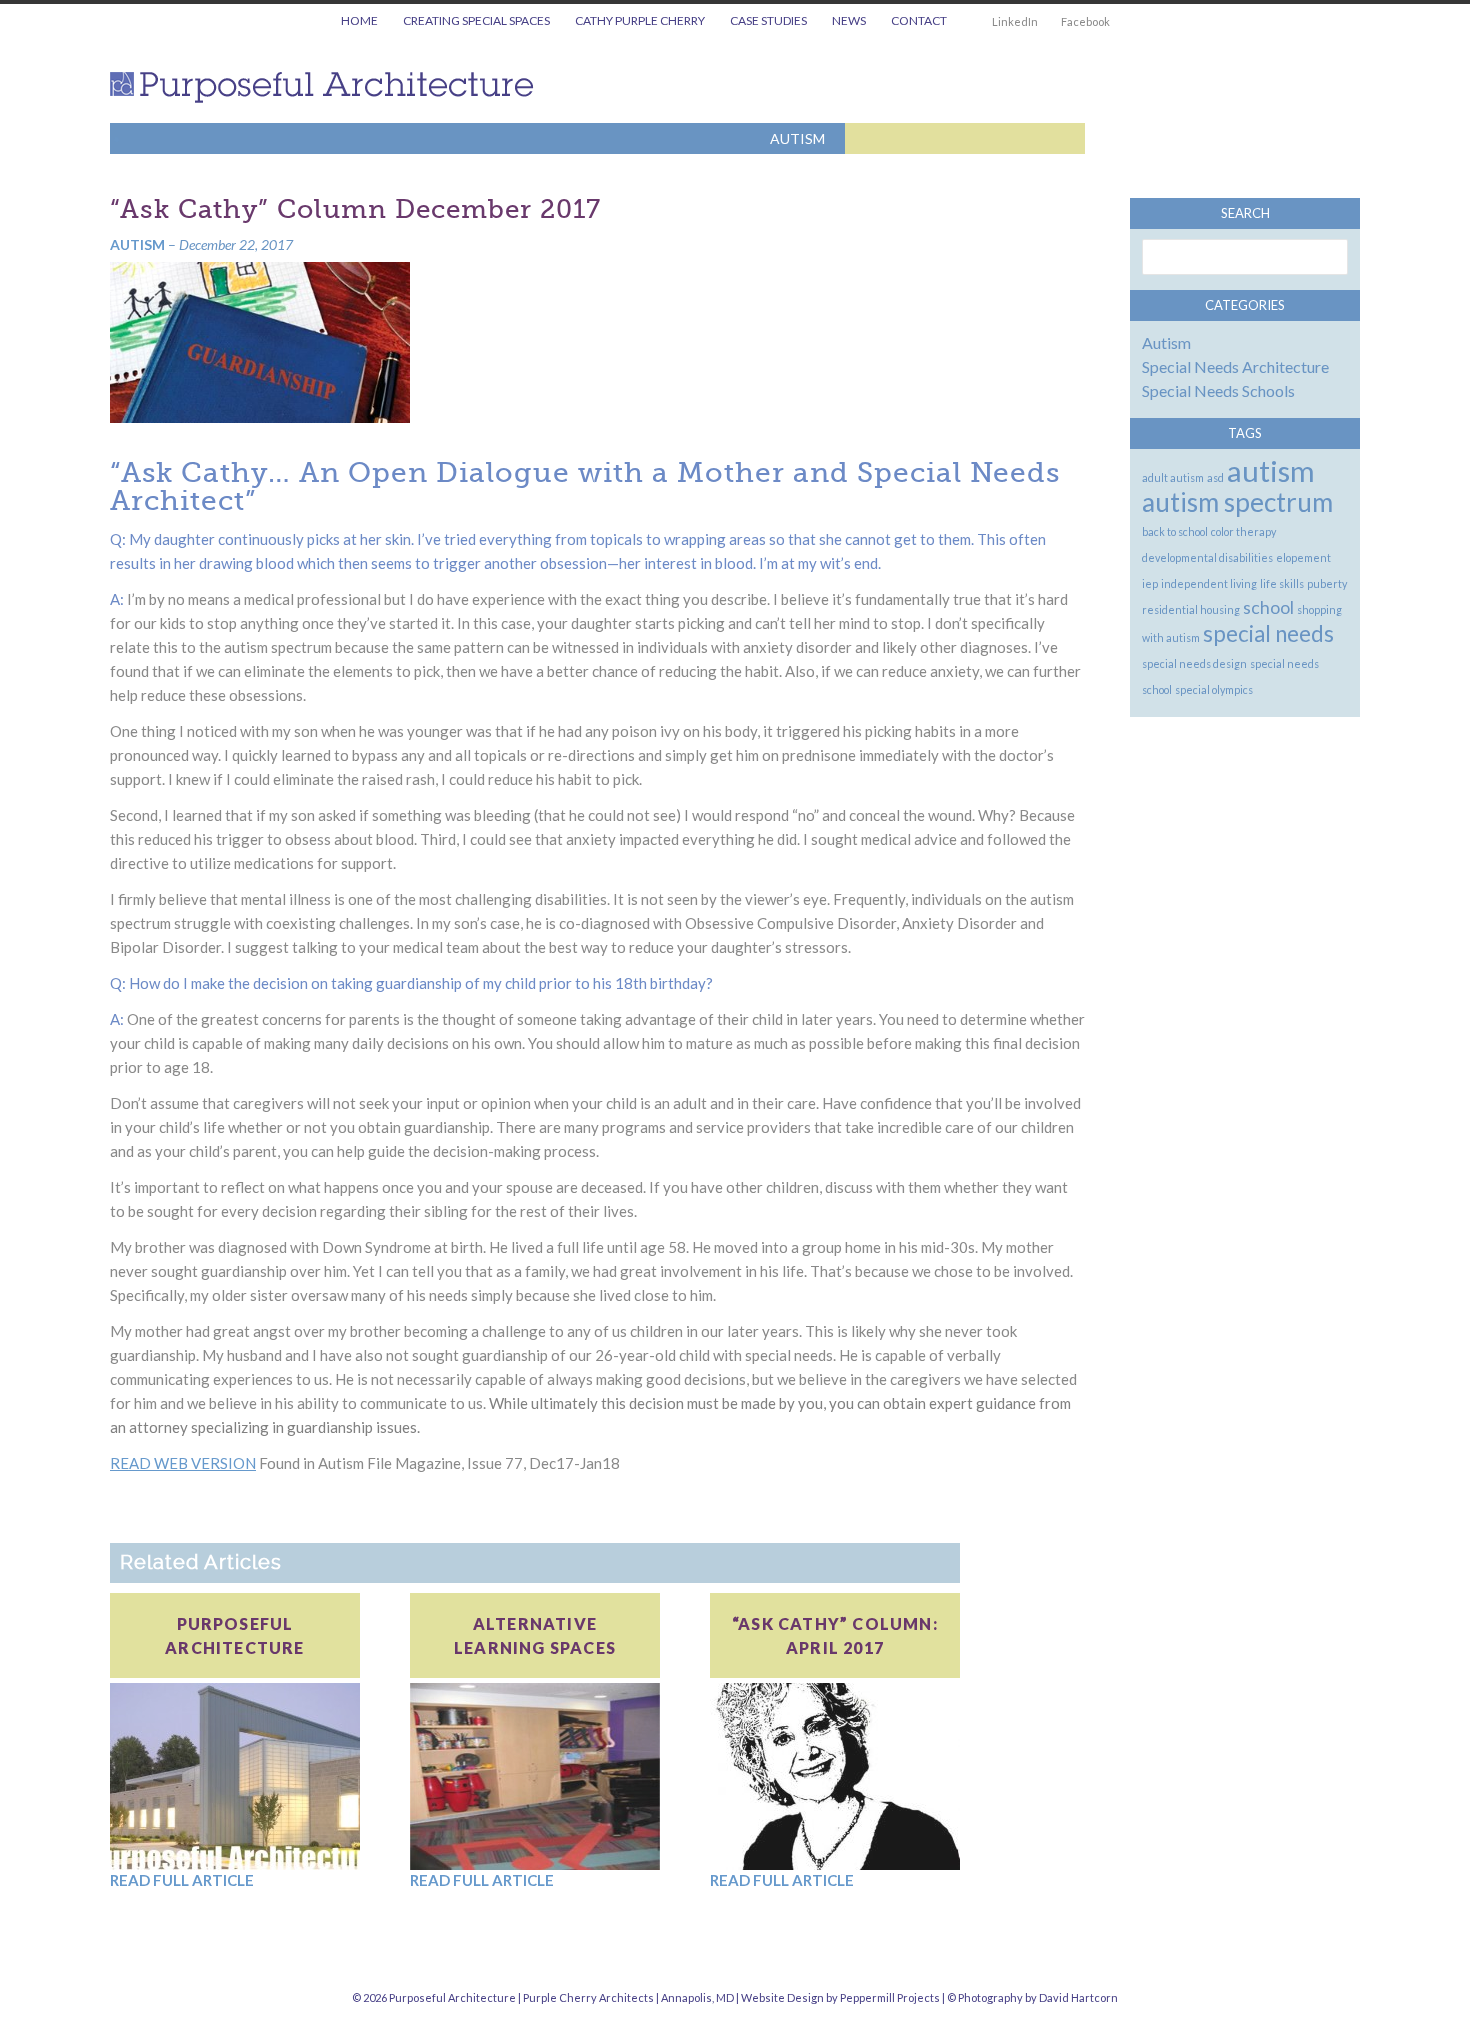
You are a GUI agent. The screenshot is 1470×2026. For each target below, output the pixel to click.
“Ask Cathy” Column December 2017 (355, 209)
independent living (1209, 583)
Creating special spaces (476, 20)
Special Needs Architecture (1235, 366)
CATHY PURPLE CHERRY (640, 20)
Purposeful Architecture (329, 87)
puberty (1327, 583)
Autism (797, 138)
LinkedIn (1015, 21)
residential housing (1191, 609)
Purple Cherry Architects (588, 1997)
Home (359, 20)
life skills (1282, 583)
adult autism (1173, 477)
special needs (1268, 633)
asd (1215, 477)
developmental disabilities (1207, 557)
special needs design (1194, 663)
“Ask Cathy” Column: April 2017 (835, 1635)
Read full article (182, 1880)
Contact (919, 20)
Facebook (1085, 21)
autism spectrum (1237, 502)
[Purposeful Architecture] (235, 1774)
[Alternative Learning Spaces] (535, 1774)
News (849, 20)
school (1268, 607)
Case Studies (768, 20)
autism (1271, 470)
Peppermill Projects (890, 1997)
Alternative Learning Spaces (535, 1635)
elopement (1303, 557)
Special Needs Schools (1218, 390)
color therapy (1243, 531)
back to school (1175, 531)
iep (1150, 583)
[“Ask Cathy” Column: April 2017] (835, 1774)
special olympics (1214, 689)
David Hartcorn (1078, 1997)
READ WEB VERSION (183, 1463)
